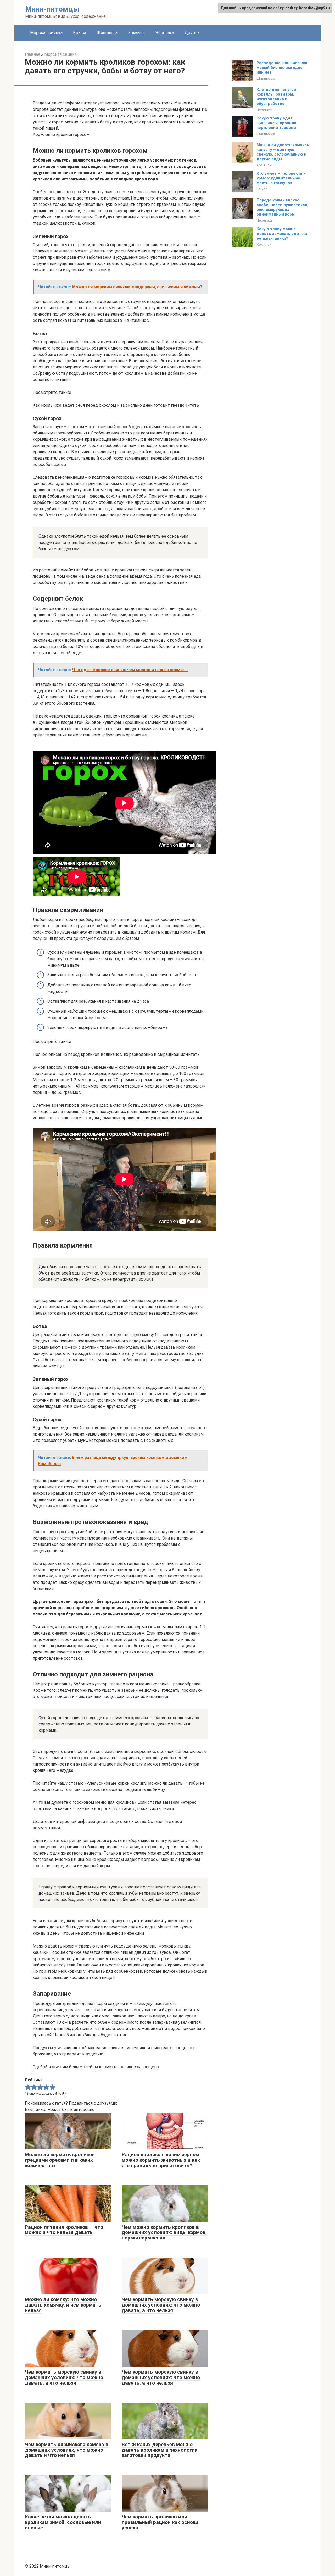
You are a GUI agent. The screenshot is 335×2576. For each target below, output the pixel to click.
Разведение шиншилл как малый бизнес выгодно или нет (282, 68)
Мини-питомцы (52, 9)
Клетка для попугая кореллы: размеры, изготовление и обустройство (276, 97)
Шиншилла (107, 33)
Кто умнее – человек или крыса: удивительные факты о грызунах (281, 178)
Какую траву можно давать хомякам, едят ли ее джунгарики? (282, 234)
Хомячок (136, 33)
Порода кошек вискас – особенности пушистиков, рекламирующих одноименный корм (282, 207)
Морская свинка (46, 33)
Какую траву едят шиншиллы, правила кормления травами (276, 123)
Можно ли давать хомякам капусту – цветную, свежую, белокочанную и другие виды (283, 152)
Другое (192, 33)
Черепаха (165, 33)
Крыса (80, 33)
